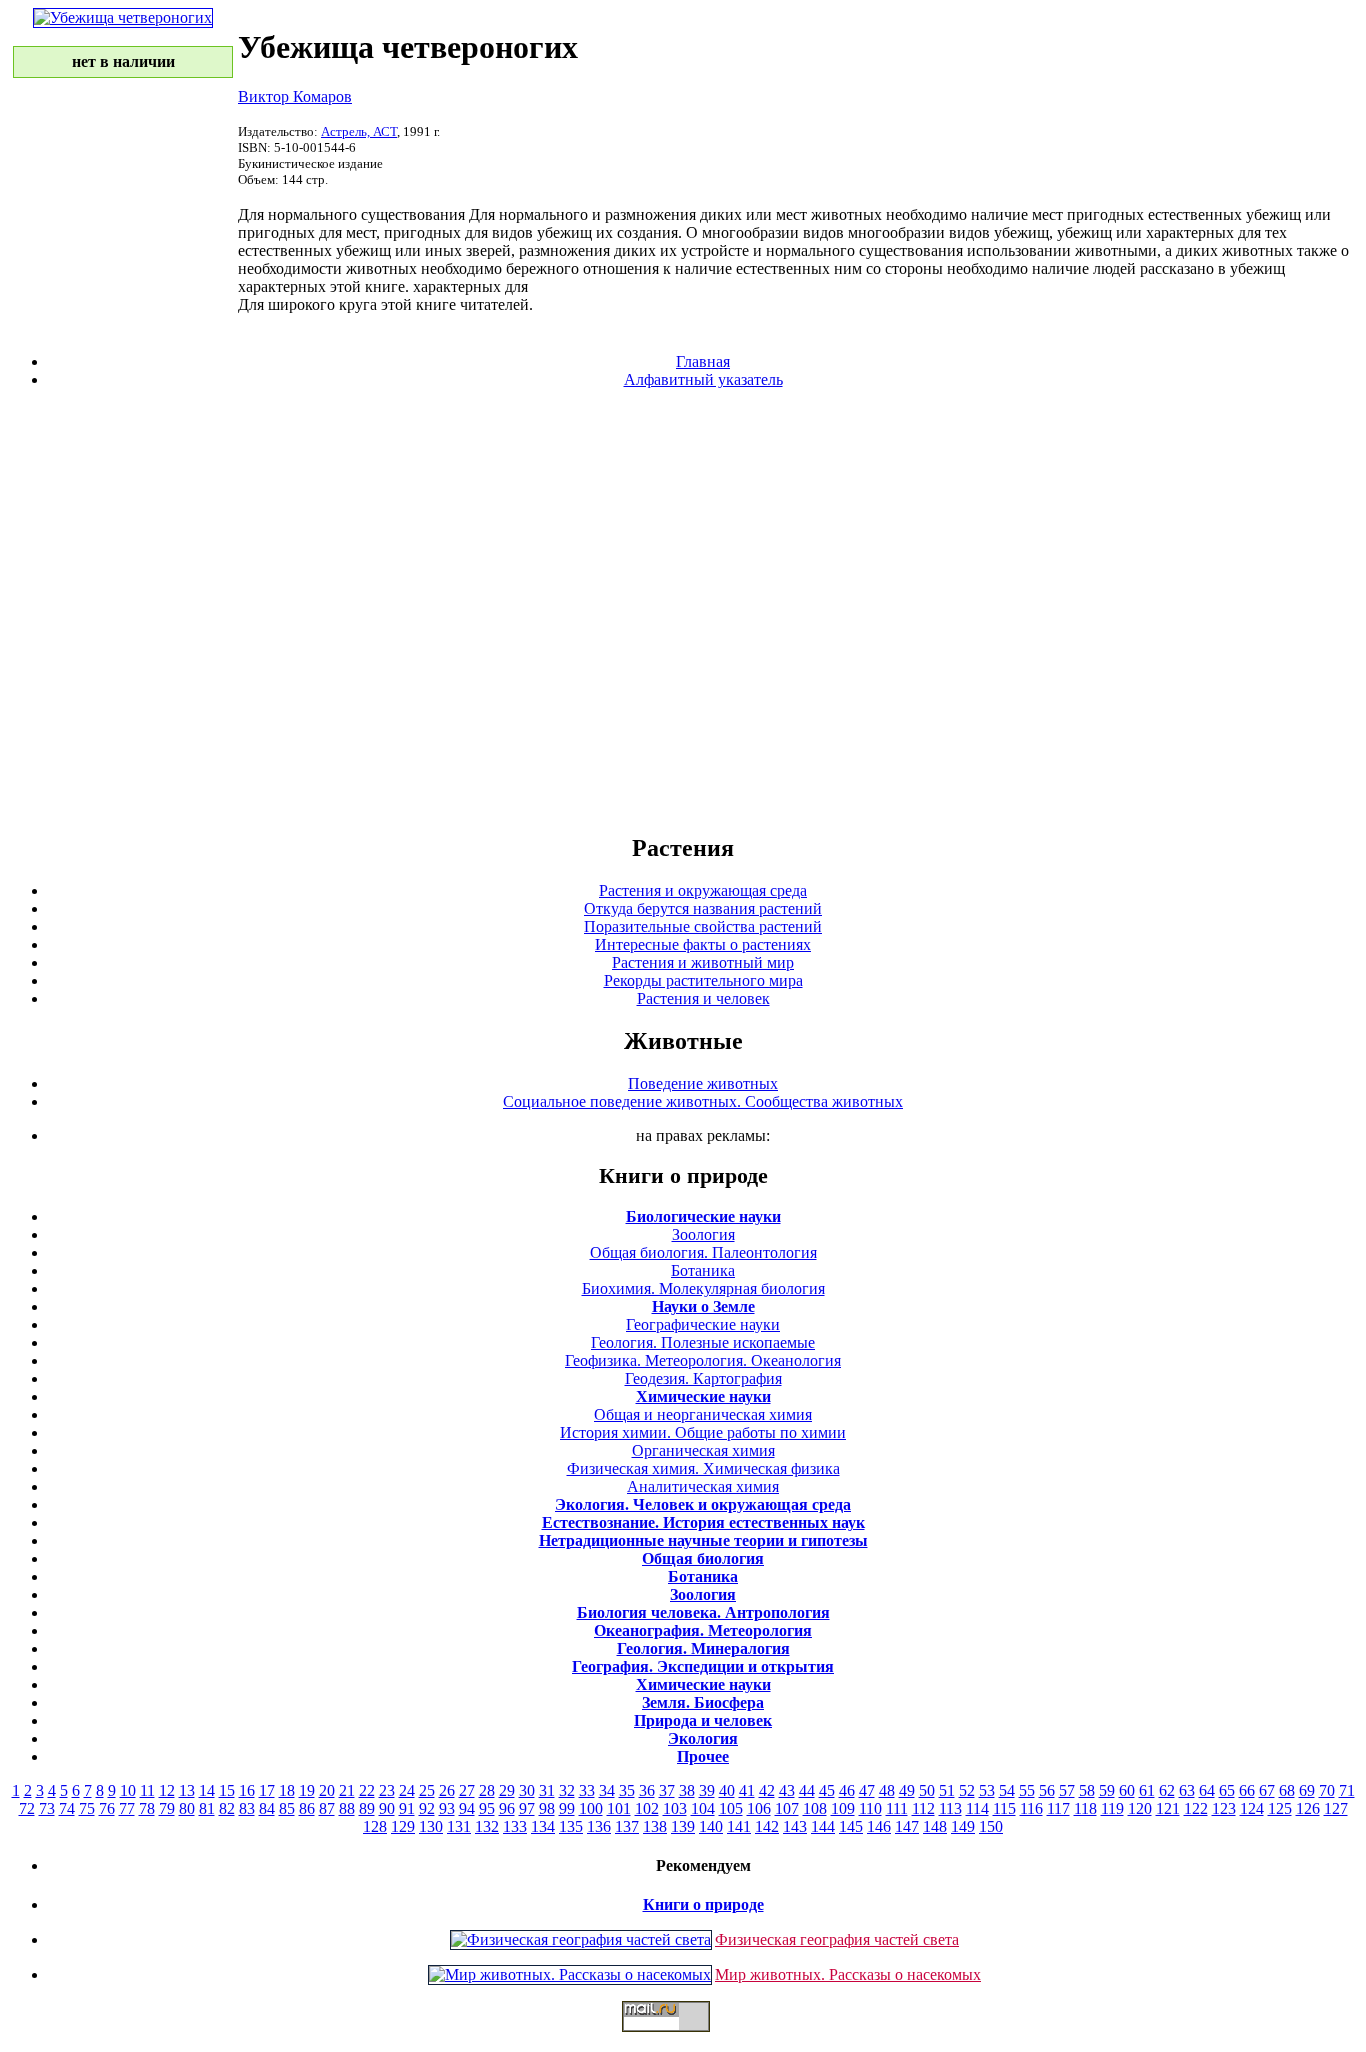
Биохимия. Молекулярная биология (703, 1288)
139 (683, 1826)
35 (627, 1790)
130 (431, 1826)
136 (599, 1826)
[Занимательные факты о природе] (493, 68)
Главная (703, 361)
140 (711, 1826)
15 (227, 1790)
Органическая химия (703, 1450)
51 (947, 1790)
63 (1187, 1790)
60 (1127, 1790)
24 (407, 1790)
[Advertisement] (683, 610)
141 (739, 1826)
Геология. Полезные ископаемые (703, 1342)
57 (1067, 1790)
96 (507, 1808)
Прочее (703, 1756)
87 (327, 1808)
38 (687, 1790)
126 (1308, 1808)
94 (467, 1808)
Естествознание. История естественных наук (703, 1522)
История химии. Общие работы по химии (703, 1432)
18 (287, 1790)
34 (607, 1790)
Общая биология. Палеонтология (703, 1252)
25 (427, 1790)
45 (827, 1790)
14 (207, 1790)
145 (851, 1826)
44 (807, 1790)
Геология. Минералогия (703, 1648)
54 (1007, 1790)
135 (571, 1826)
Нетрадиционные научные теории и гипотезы (703, 1540)
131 (459, 1826)
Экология (703, 1738)
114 (977, 1808)
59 (1107, 1790)
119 (1112, 1808)
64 (1207, 1790)
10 (128, 1790)
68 (1287, 1790)
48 (887, 1790)
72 (27, 1808)
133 (515, 1826)
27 (467, 1790)
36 (647, 1790)
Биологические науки (703, 1216)
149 (963, 1826)
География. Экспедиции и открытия (703, 1666)
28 (487, 1790)
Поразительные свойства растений (703, 926)
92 (427, 1808)
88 (347, 1808)
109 (843, 1808)
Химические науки (703, 1396)
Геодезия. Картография (703, 1378)
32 (567, 1790)
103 (675, 1808)
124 (1252, 1808)
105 (731, 1808)
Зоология (703, 1234)
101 (619, 1808)
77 (127, 1808)
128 (375, 1826)
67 (1267, 1790)
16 (247, 1790)
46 (847, 1790)
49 (907, 1790)
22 (367, 1790)
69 (1307, 1790)
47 (867, 1790)
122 (1196, 1808)
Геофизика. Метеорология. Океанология (703, 1360)
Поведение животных (703, 1083)
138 (655, 1826)
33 (587, 1790)
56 (1047, 1790)
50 (927, 1790)
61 (1147, 1790)
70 (1327, 1790)
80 (187, 1808)
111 (897, 1808)
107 (787, 1808)
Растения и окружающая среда (703, 890)
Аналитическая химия (703, 1486)
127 (1336, 1808)
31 (547, 1790)
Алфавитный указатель (703, 379)
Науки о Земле (703, 1306)
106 (759, 1808)
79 (167, 1808)
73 (47, 1808)
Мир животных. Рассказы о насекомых (848, 1974)
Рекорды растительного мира (703, 980)
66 (1247, 1790)
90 (387, 1808)
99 (567, 1808)
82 (227, 1808)
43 (787, 1790)
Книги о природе (703, 1904)
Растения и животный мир (703, 962)
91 (407, 1808)
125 (1280, 1808)
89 (367, 1808)
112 (923, 1808)
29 (507, 1790)
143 (795, 1826)
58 (1087, 1790)
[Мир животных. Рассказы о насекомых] (570, 1974)
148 (935, 1826)
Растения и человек (703, 998)
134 (543, 1826)
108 (815, 1808)
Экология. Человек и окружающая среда (703, 1504)
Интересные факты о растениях (703, 944)
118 (1085, 1808)
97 (527, 1808)
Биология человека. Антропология (703, 1612)
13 (187, 1790)
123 (1224, 1808)
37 (667, 1790)
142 (767, 1826)
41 (747, 1790)
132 (487, 1826)
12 (167, 1790)
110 (870, 1808)
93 (447, 1808)
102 (647, 1808)
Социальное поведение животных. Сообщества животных (703, 1101)
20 (327, 1790)
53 (987, 1790)
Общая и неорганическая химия (703, 1414)
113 (950, 1808)
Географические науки (703, 1324)
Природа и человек (703, 1720)
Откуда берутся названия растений (703, 908)
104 (703, 1808)
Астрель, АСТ (359, 131)
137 (627, 1826)
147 (907, 1826)
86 (307, 1808)
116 (1031, 1808)
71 (1347, 1790)
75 (87, 1808)
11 (147, 1790)
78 (147, 1808)
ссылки (683, 2040)
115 (1004, 1808)
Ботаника (703, 1270)
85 (287, 1808)
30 (527, 1790)
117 (1058, 1808)
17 (267, 1790)
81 (207, 1808)
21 (347, 1790)
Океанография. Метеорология (703, 1630)
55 (1027, 1790)
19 (307, 1790)
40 (727, 1790)
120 (1140, 1808)
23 (387, 1790)
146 (879, 1826)
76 (107, 1808)
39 (707, 1790)
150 (991, 1826)
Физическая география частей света (837, 1939)
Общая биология (703, 1558)
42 (767, 1790)
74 (67, 1808)
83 (247, 1808)
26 (447, 1790)
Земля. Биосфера (703, 1702)
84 (267, 1808)
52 (967, 1790)
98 (547, 1808)
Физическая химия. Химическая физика (703, 1468)
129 (403, 1826)
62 (1167, 1790)
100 (591, 1808)
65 (1227, 1790)
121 (1168, 1808)
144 (823, 1826)
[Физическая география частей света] (581, 1939)
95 (487, 1808)
